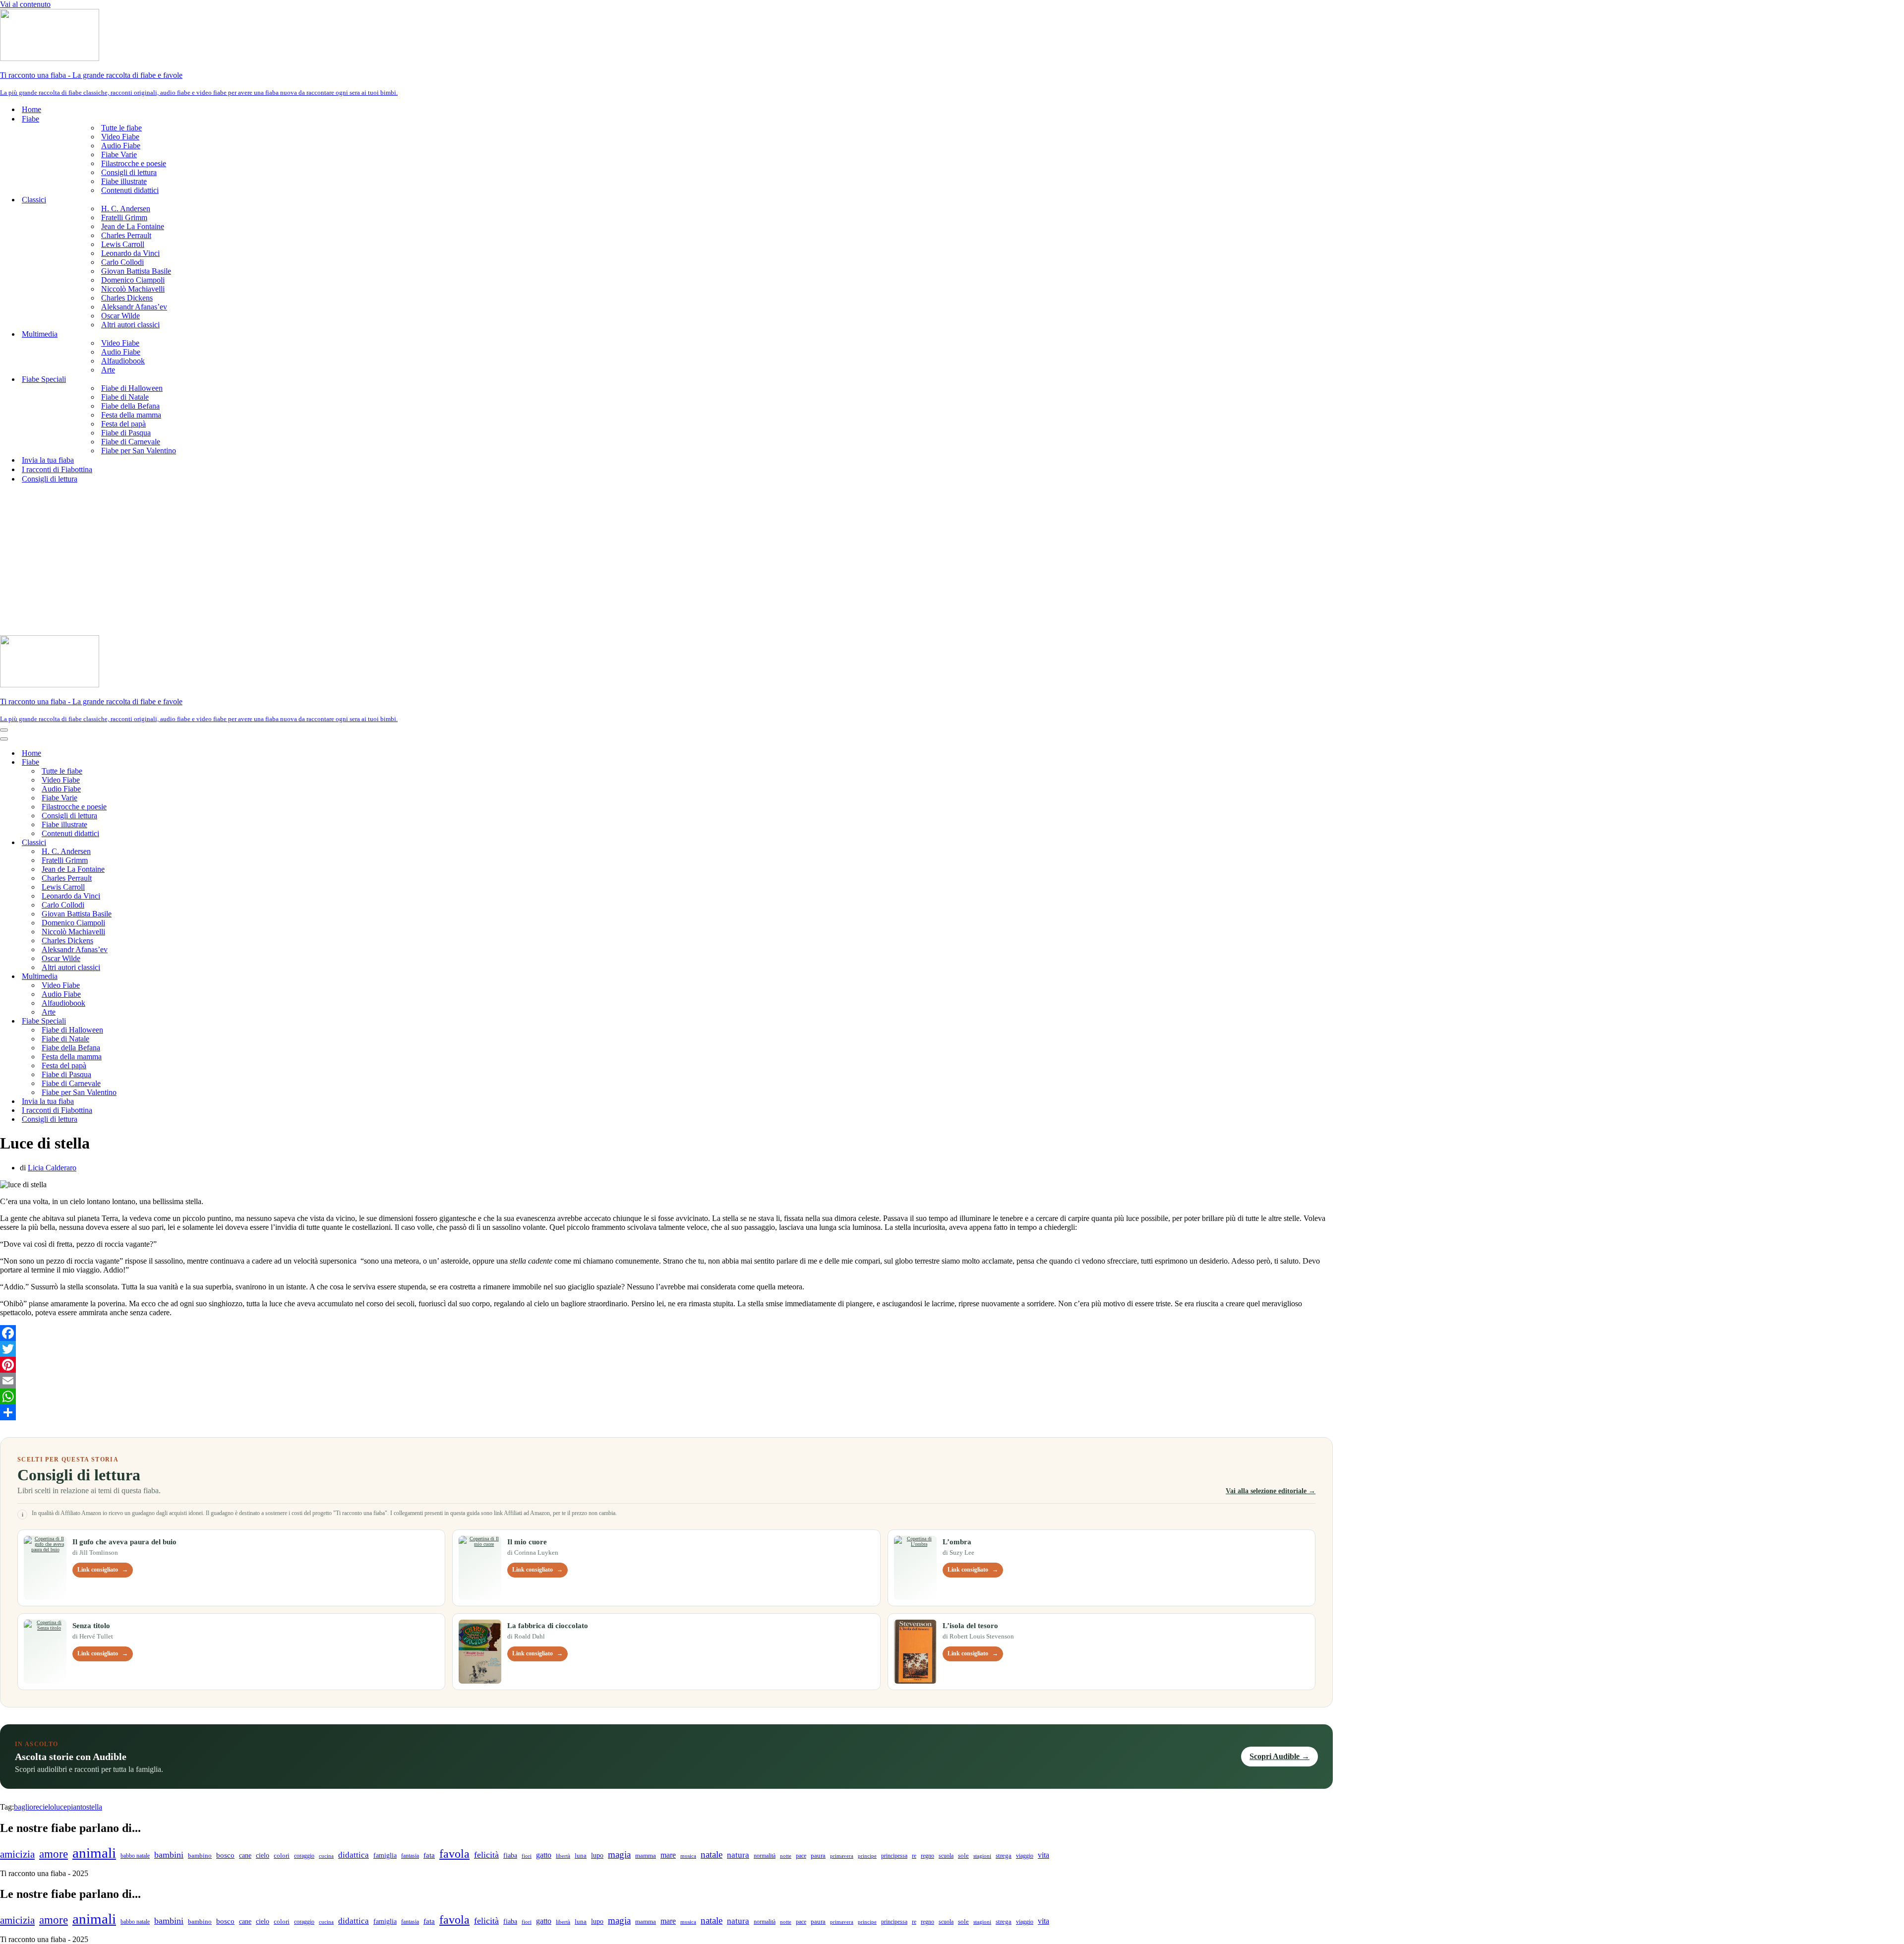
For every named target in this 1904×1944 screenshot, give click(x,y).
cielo (47, 1807)
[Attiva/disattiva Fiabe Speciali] (174, 1021)
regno (927, 1856)
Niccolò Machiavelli (133, 289)
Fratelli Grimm (124, 217)
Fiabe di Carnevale (131, 442)
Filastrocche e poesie (134, 163)
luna (581, 1856)
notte (786, 1856)
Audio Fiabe (121, 146)
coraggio (304, 1856)
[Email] (666, 1381)
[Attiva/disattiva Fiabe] (174, 762)
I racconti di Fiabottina (57, 469)
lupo (597, 1855)
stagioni (982, 1856)
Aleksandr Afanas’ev (134, 307)
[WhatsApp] (666, 1397)
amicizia (17, 1854)
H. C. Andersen (126, 209)
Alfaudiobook (123, 361)
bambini (169, 1855)
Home (31, 109)
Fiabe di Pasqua (126, 433)
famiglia (385, 1855)
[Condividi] (666, 1412)
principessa (894, 1856)
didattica (354, 1855)
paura (818, 1856)
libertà (563, 1856)
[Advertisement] (952, 561)
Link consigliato (103, 1570)
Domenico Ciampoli (133, 280)
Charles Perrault (126, 235)
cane (245, 1855)
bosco (225, 1855)
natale (712, 1854)
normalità (765, 1856)
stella (94, 1807)
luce (60, 1807)
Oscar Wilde (120, 316)
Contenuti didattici (130, 190)
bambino (200, 1855)
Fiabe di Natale (125, 397)
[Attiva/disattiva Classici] (174, 843)
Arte (108, 370)
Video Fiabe (120, 137)
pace (801, 1856)
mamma (646, 1855)
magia (619, 1854)
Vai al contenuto (25, 4)
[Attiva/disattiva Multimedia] (174, 977)
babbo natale (135, 1856)
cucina (326, 1856)
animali (94, 1853)
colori (282, 1856)
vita (1043, 1855)
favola (454, 1854)
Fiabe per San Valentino (139, 451)
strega (1004, 1855)
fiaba (510, 1855)
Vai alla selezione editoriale (1271, 1491)
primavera (842, 1856)
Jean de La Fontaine (133, 226)
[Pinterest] (666, 1365)
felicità (486, 1855)
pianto (77, 1807)
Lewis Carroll (123, 244)
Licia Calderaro (52, 1168)
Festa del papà (123, 424)
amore (54, 1854)
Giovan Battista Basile (136, 271)
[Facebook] (666, 1333)
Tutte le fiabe (121, 128)
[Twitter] (666, 1349)
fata (429, 1855)
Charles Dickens (127, 298)
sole (963, 1855)
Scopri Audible (1279, 1756)
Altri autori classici (130, 325)
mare (668, 1855)
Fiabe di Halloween (132, 388)
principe (867, 1856)
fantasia (410, 1856)
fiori (527, 1856)
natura (738, 1855)
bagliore (27, 1807)
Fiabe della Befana (130, 406)
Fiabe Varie (119, 154)
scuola (946, 1856)
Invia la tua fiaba (48, 460)
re (914, 1856)
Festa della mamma (131, 415)
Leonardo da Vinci (130, 253)
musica (688, 1856)
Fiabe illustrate (124, 181)
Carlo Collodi (122, 262)
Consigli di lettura (129, 172)
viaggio (1025, 1856)
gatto (544, 1855)
